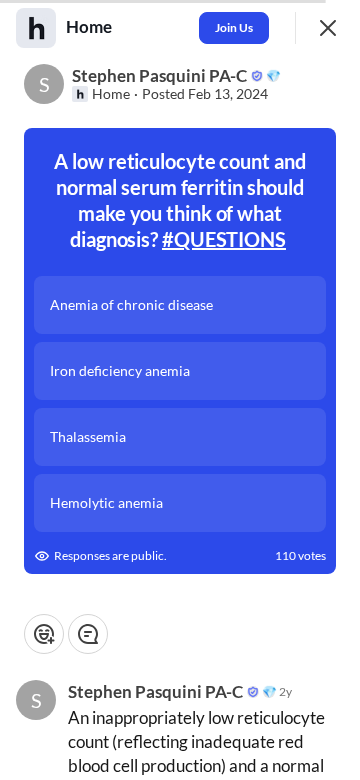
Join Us (234, 27)
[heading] (91, 27)
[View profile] (36, 28)
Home (111, 94)
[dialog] (180, 390)
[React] (44, 634)
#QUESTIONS (224, 239)
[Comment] (88, 634)
